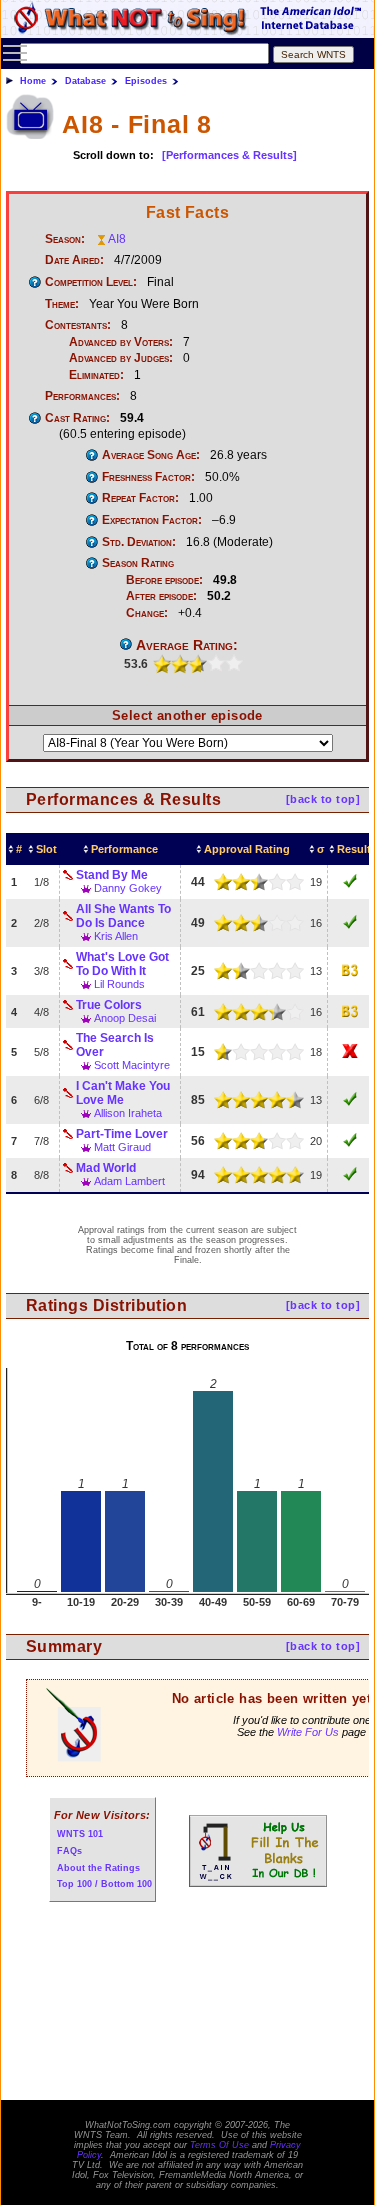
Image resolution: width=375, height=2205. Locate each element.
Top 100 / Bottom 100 (104, 1884)
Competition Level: (91, 282)
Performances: (82, 396)
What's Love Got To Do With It (122, 964)
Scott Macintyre (132, 1065)
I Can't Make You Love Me (123, 1093)
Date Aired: (74, 260)
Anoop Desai (125, 1018)
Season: (65, 239)
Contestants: (78, 325)
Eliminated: (96, 375)
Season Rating (138, 563)
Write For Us (308, 1732)
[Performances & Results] (229, 155)
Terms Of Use (219, 2145)
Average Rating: (187, 645)
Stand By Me (112, 875)
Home (33, 81)
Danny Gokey (128, 888)
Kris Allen (116, 936)
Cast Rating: (77, 418)
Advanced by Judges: (121, 358)
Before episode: (164, 580)
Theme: (62, 304)
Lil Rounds (119, 984)
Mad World (106, 1168)
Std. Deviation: (139, 542)
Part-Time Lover (122, 1134)
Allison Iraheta (128, 1113)
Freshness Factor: (148, 477)
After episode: (161, 596)
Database (85, 81)
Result (354, 849)
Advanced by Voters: (121, 342)
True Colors (109, 1005)
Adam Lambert (129, 1181)
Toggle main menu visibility (15, 52)
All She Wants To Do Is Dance (123, 916)
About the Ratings (98, 1868)
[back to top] (323, 799)
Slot (46, 849)
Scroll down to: (113, 155)
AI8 (117, 239)
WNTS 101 (80, 1834)
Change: (147, 613)
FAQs (69, 1851)
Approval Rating (247, 849)
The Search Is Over (115, 1045)
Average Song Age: (151, 455)
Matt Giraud (122, 1147)
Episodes (146, 81)
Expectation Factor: (152, 520)
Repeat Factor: (140, 498)
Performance (124, 849)
